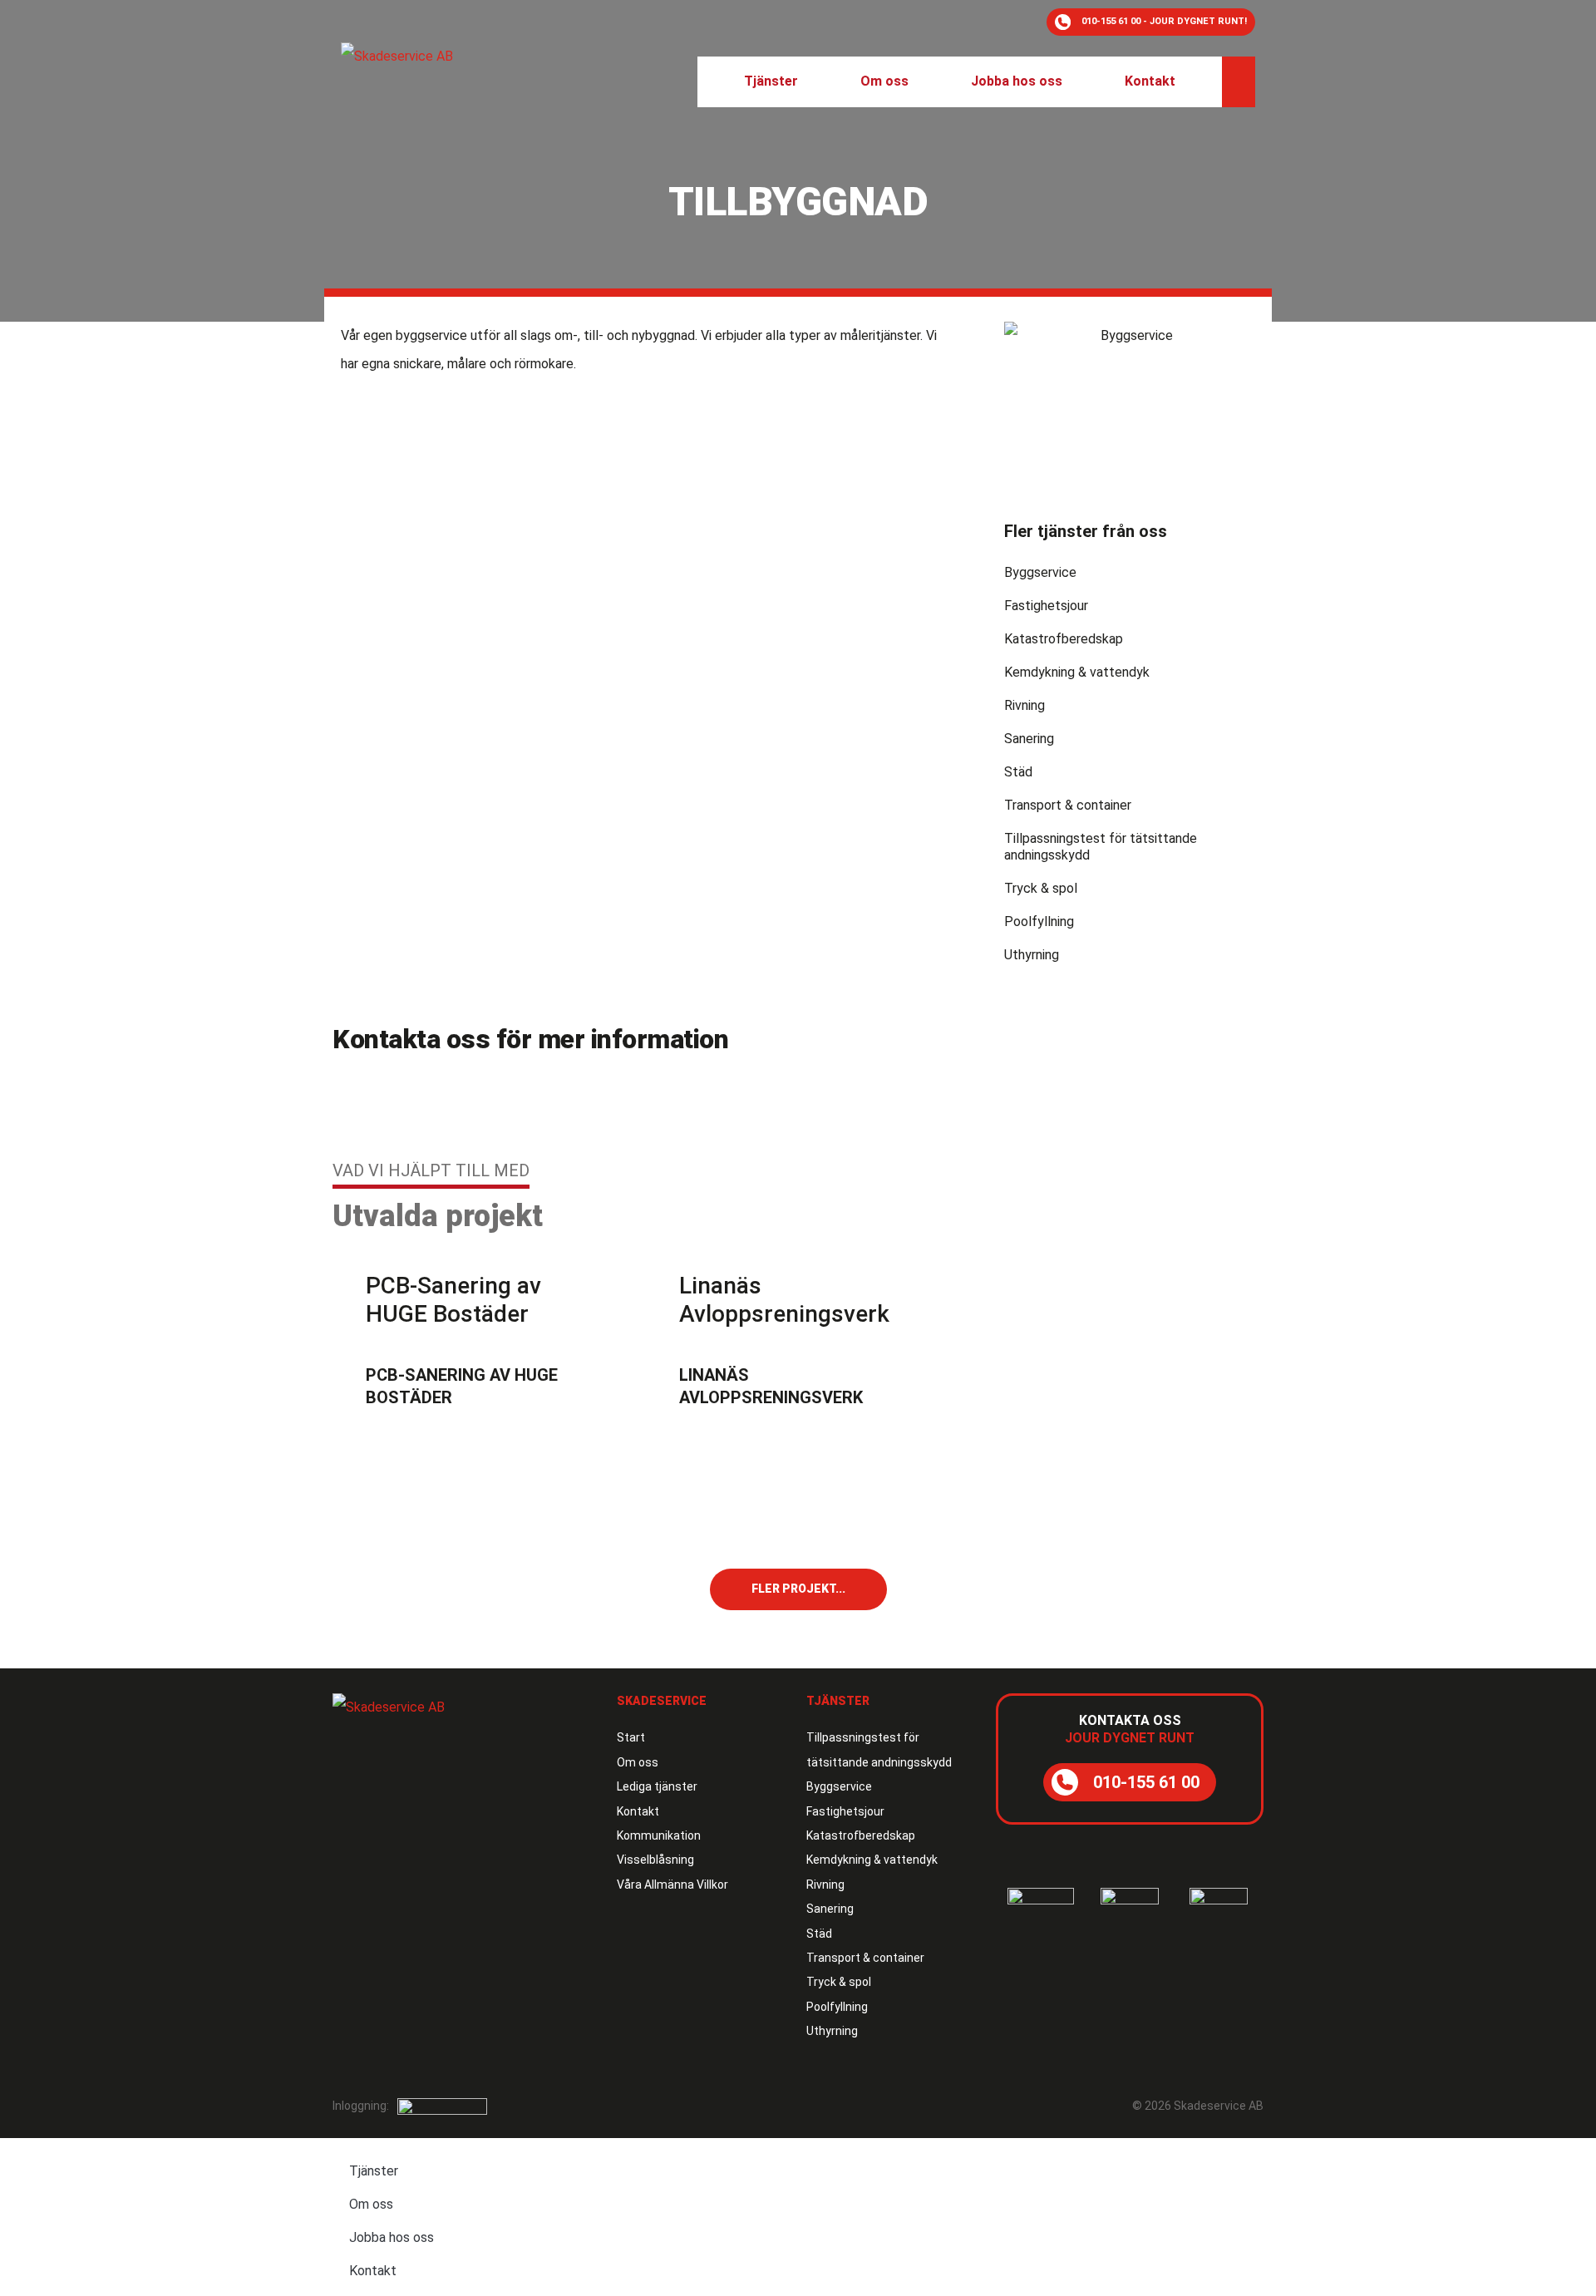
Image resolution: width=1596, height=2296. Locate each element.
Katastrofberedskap (1064, 639)
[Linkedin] (1251, 2032)
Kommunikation (659, 1835)
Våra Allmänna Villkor (672, 1885)
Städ (1018, 772)
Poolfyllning (1039, 921)
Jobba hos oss (392, 2237)
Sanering (1029, 739)
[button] (771, 82)
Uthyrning (1032, 955)
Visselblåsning (655, 1860)
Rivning (1025, 705)
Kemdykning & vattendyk (1077, 672)
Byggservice (1040, 572)
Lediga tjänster (657, 1786)
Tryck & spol (1041, 888)
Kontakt (638, 1811)
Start (631, 1737)
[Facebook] (1218, 2032)
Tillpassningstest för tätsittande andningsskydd (1101, 847)
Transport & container (1068, 805)
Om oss (638, 1762)
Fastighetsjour (1046, 606)
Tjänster (374, 2171)
